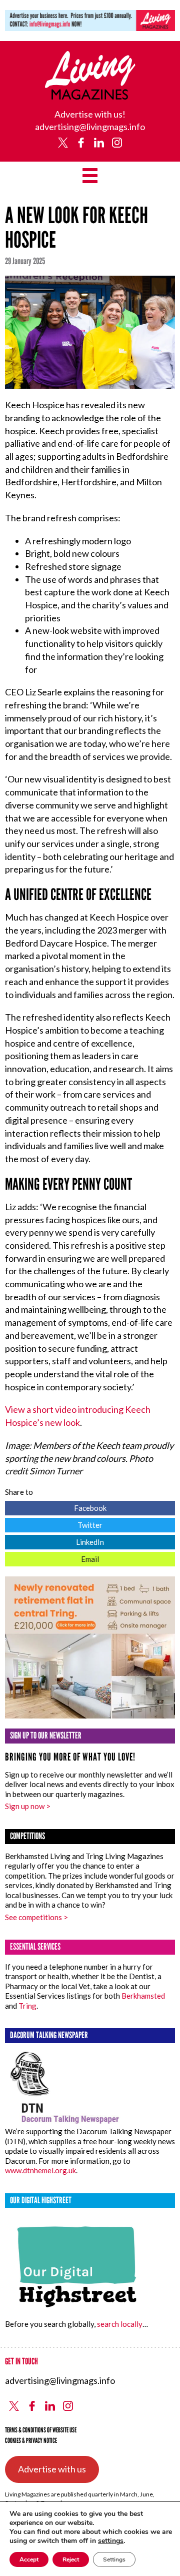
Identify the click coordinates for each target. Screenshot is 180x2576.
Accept (29, 2559)
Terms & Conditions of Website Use (41, 2430)
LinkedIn (54, 1541)
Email (52, 1558)
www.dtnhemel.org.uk (40, 2170)
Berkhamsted (143, 1996)
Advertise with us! (90, 114)
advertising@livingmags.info (90, 127)
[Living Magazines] (90, 96)
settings (111, 2541)
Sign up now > (28, 1806)
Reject (71, 2559)
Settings (114, 2559)
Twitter (54, 1524)
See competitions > (36, 1917)
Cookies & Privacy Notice (31, 2441)
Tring (27, 2006)
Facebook (56, 1507)
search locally (120, 2324)
